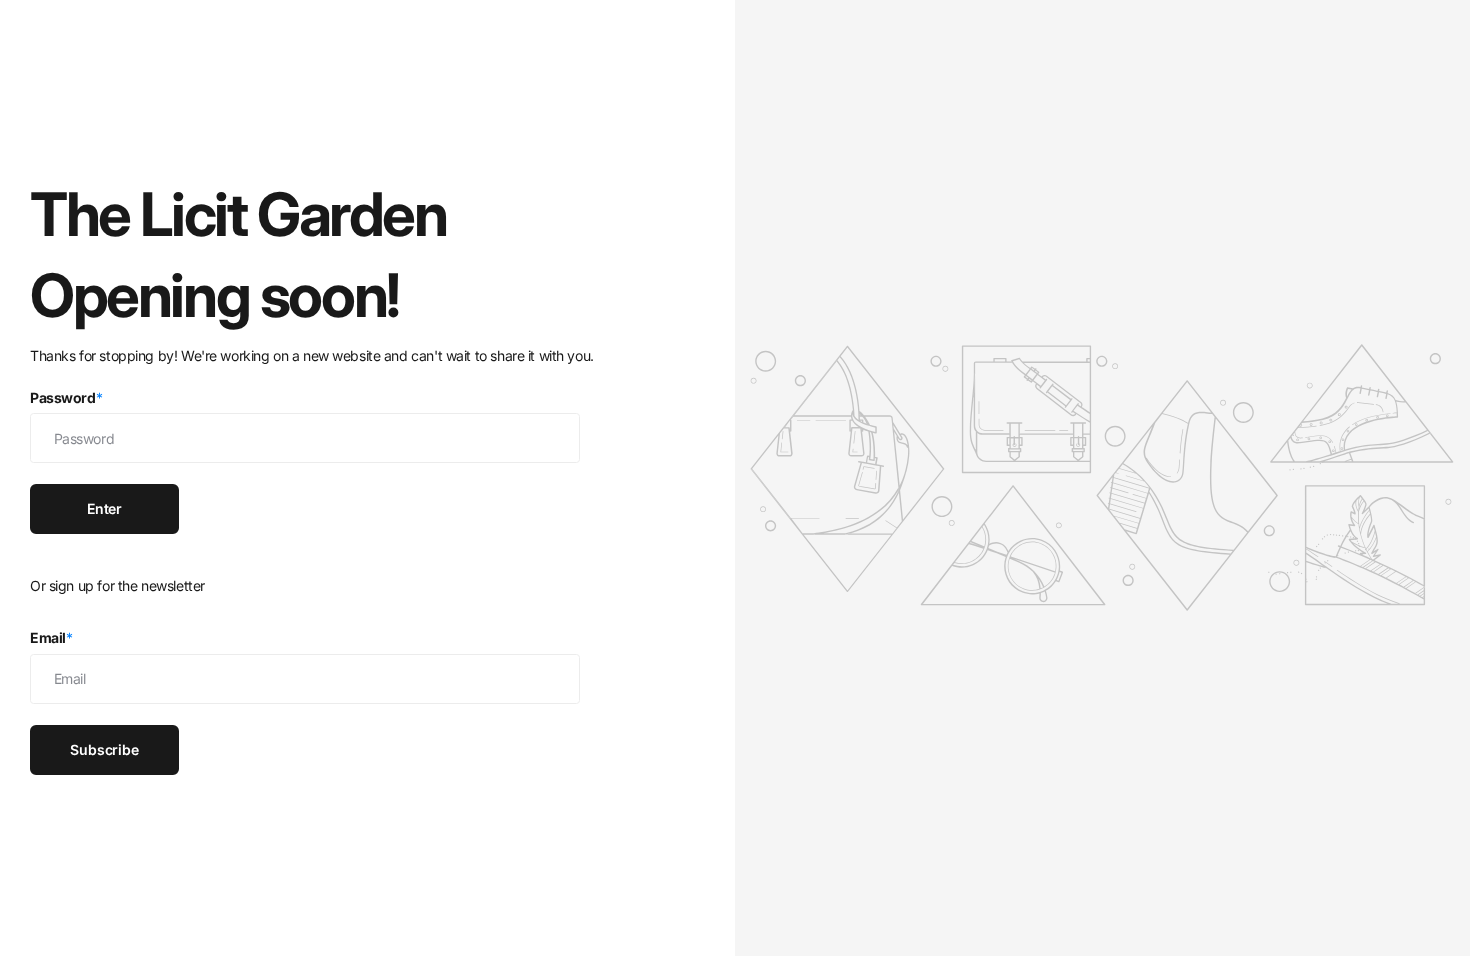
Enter (104, 508)
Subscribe (104, 749)
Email (51, 637)
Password (66, 397)
